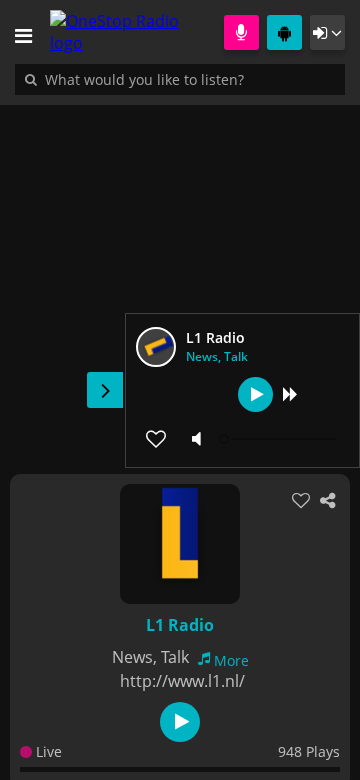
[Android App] (284, 32)
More (231, 660)
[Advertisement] (180, 279)
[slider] (280, 439)
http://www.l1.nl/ (182, 681)
